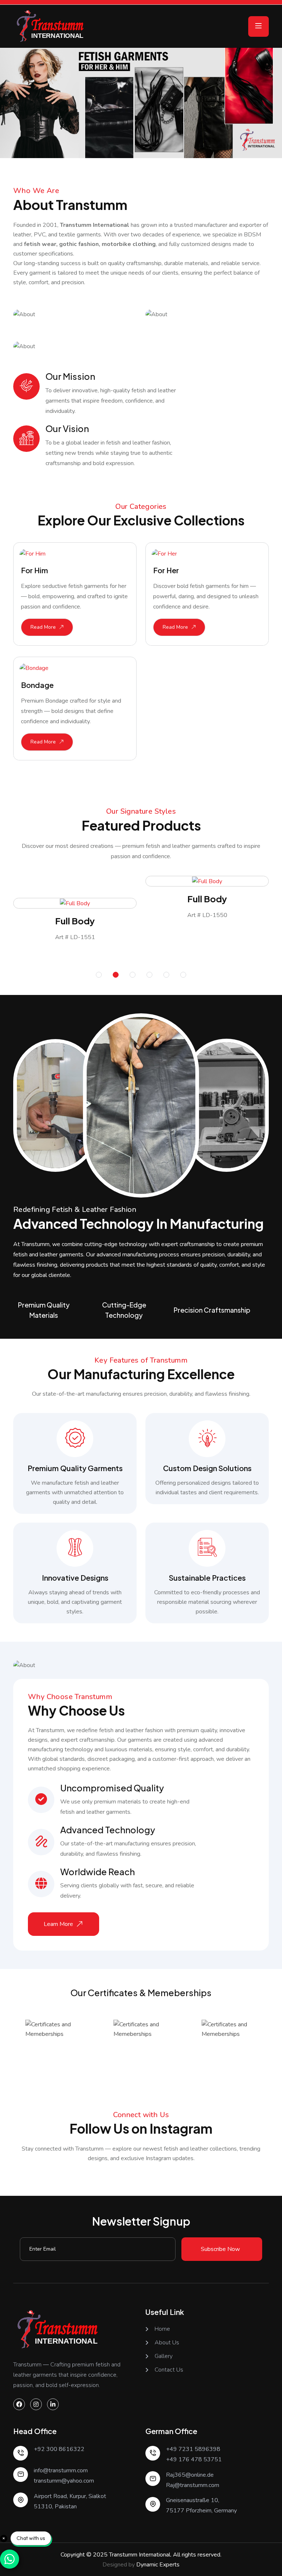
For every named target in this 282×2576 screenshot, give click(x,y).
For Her (166, 570)
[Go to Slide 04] (149, 975)
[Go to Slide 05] (166, 975)
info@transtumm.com (61, 2470)
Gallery (164, 2356)
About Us (167, 2343)
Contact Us (169, 2370)
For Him (35, 570)
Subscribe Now (220, 2249)
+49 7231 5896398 (193, 2449)
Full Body (75, 921)
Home (162, 2329)
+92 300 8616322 (59, 2449)
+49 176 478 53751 (194, 2459)
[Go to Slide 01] (99, 975)
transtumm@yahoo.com (64, 2481)
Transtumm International (140, 2555)
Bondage (37, 685)
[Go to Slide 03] (133, 975)
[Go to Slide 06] (183, 975)
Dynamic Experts (158, 2565)
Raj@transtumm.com (193, 2485)
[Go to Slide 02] (116, 975)
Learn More (58, 1924)
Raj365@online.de (190, 2475)
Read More (43, 627)
